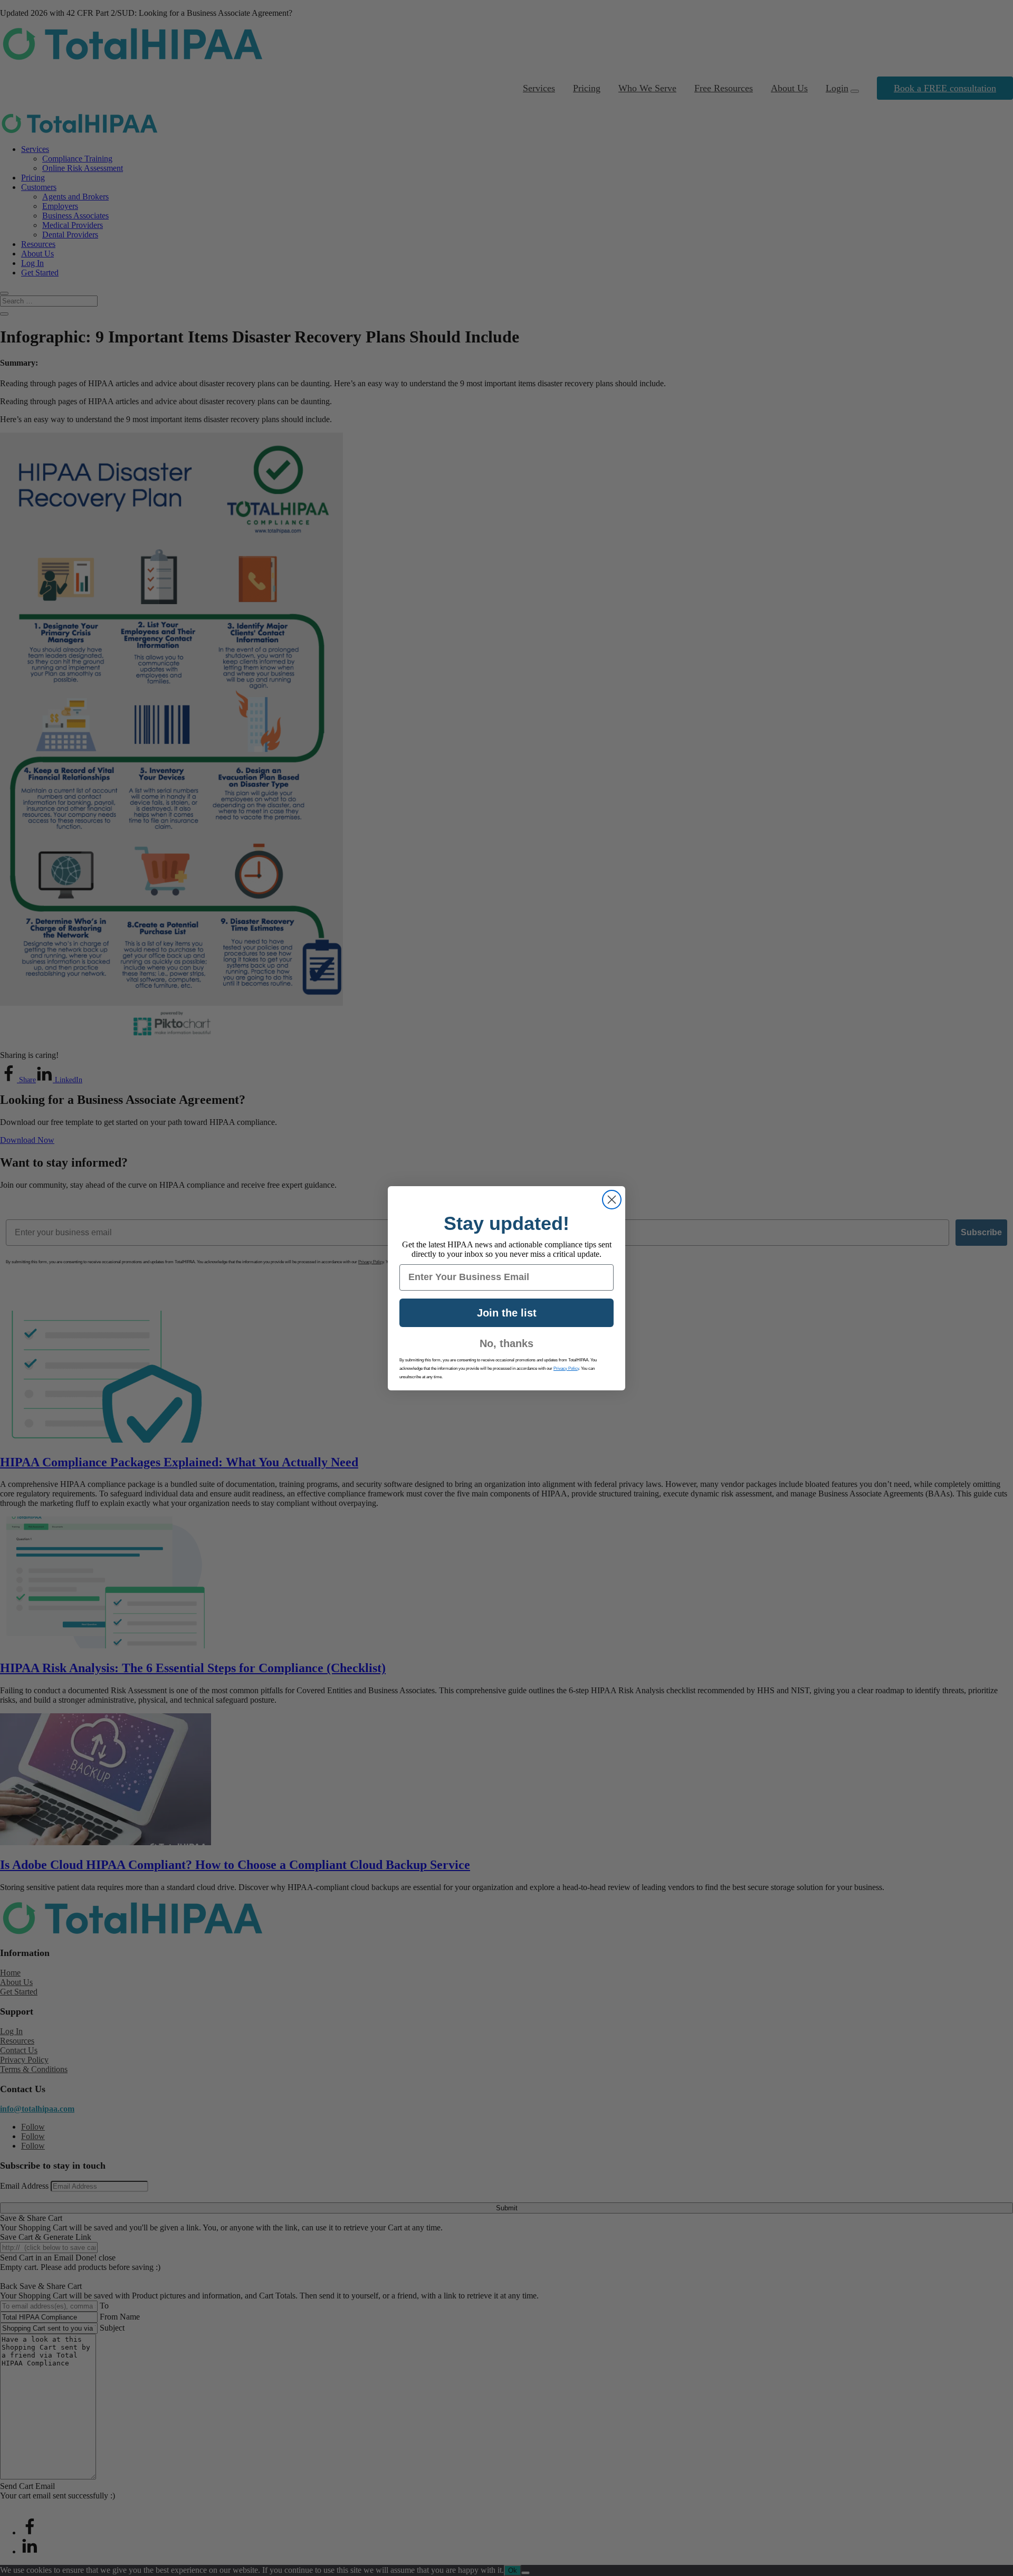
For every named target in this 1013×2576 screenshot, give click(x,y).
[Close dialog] (612, 1200)
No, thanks (506, 1343)
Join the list (507, 1313)
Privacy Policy (566, 1368)
